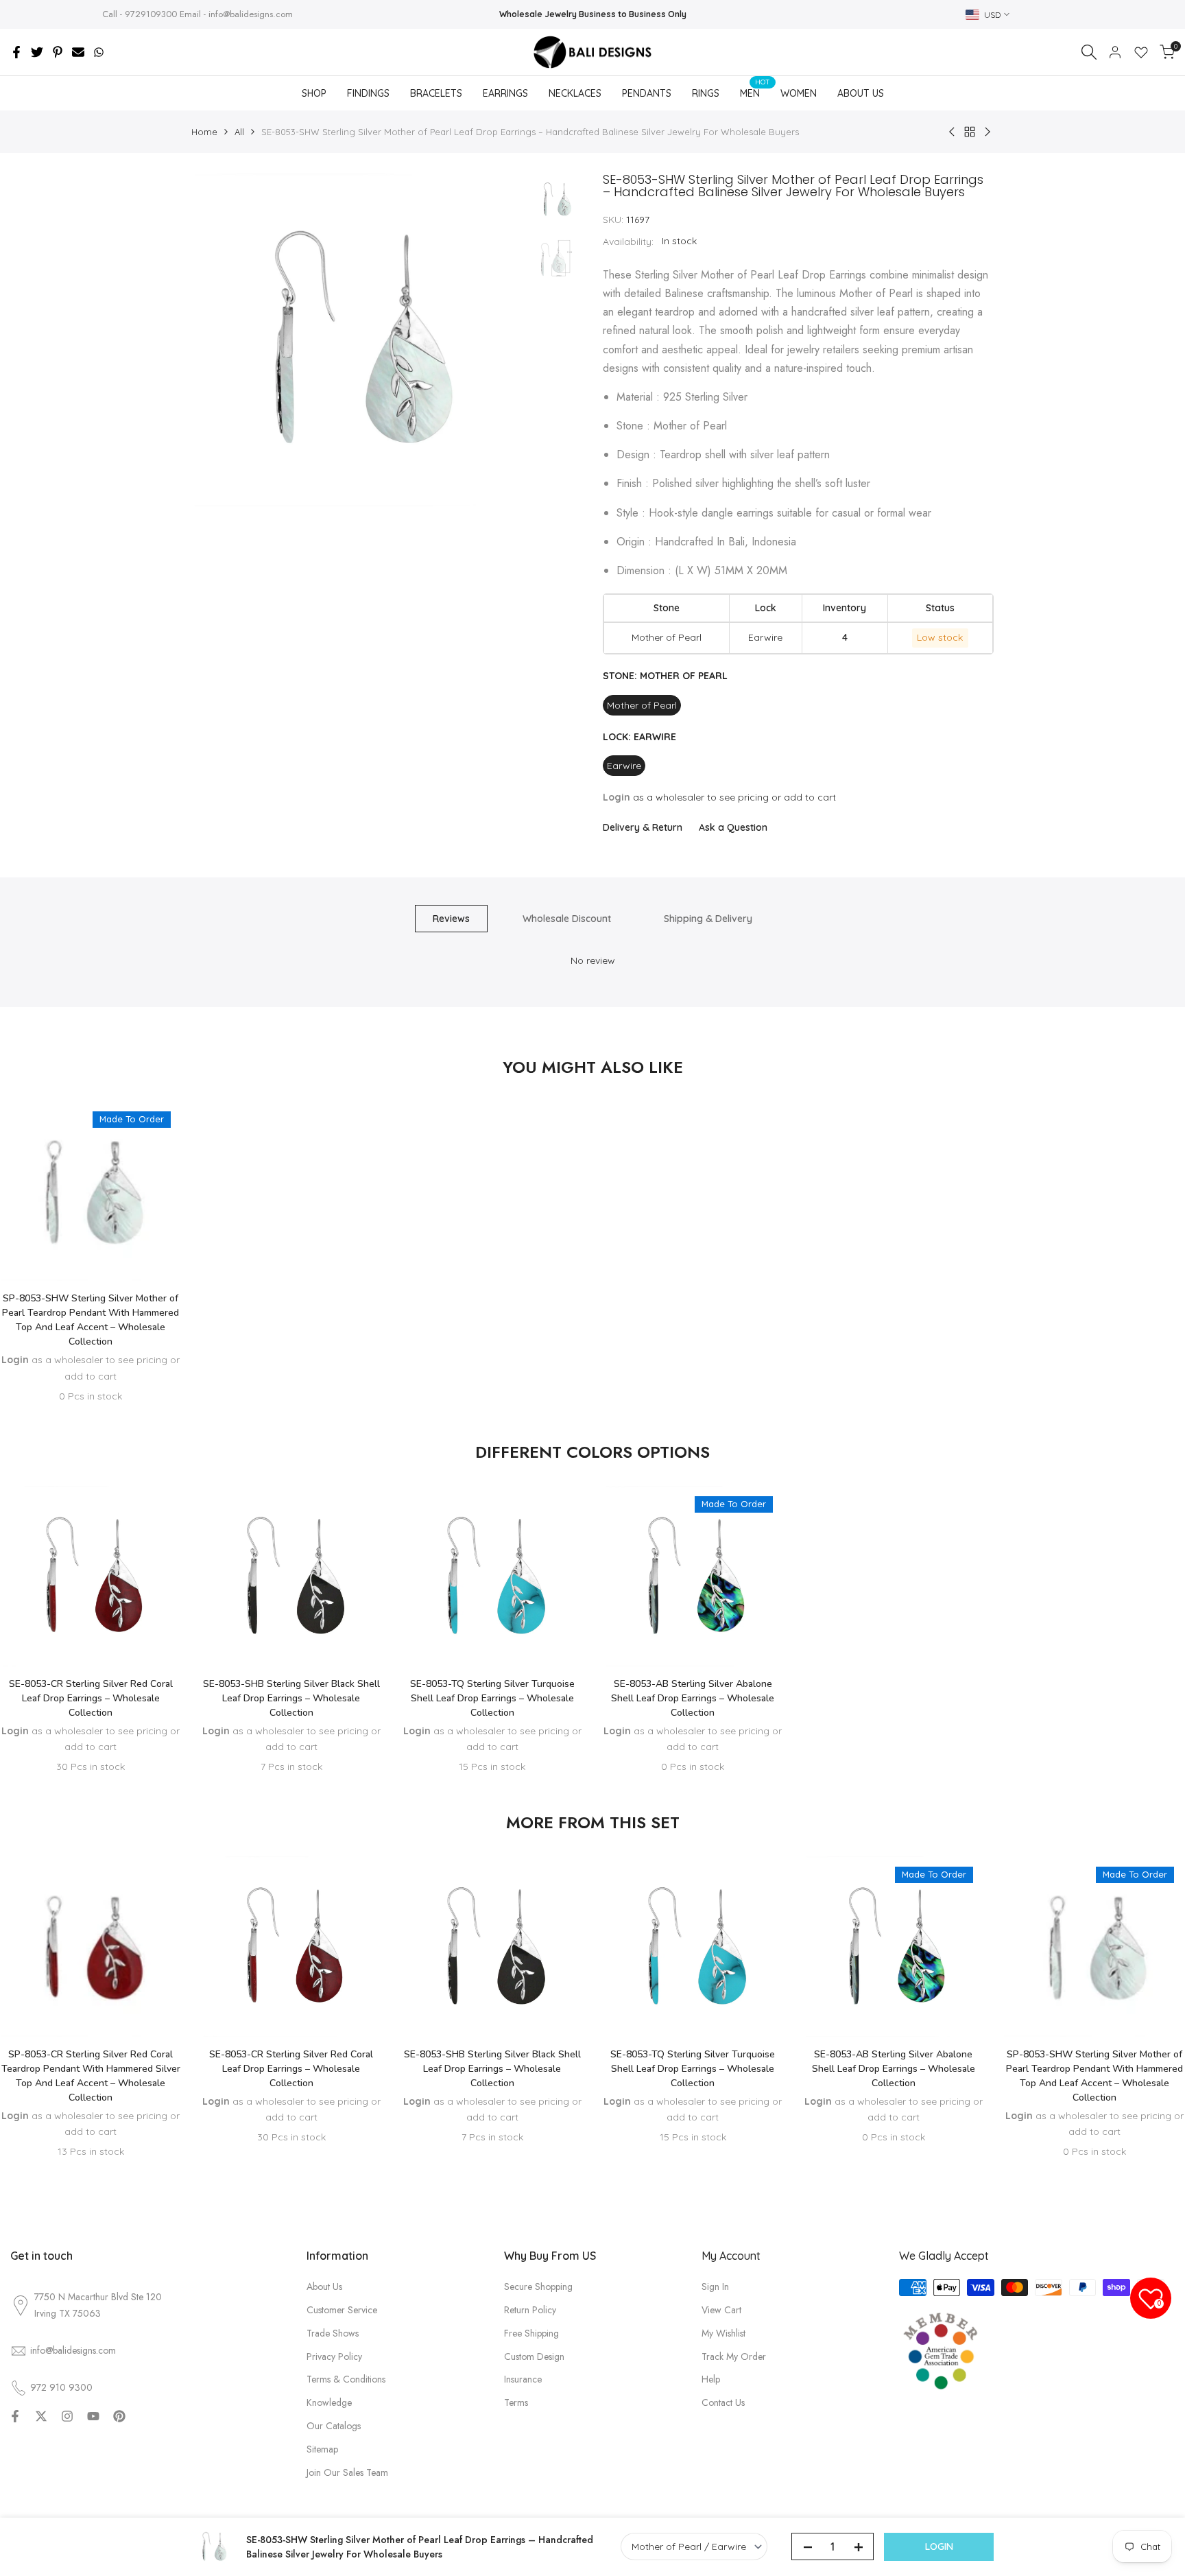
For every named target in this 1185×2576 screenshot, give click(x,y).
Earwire (624, 766)
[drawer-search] (1089, 52)
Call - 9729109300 (140, 14)
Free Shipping (531, 2333)
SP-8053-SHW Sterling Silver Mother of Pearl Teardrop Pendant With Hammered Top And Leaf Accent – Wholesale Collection (91, 1320)
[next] (496, 340)
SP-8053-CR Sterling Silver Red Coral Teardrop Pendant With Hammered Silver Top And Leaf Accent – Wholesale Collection (91, 2076)
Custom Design (534, 2356)
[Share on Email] (78, 52)
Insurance (523, 2379)
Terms (516, 2402)
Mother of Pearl (642, 705)
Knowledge (329, 2402)
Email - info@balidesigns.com (236, 14)
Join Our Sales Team (347, 2472)
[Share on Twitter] (37, 52)
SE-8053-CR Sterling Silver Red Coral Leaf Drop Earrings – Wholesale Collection (91, 1698)
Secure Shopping (538, 2287)
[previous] (219, 340)
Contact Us (723, 2402)
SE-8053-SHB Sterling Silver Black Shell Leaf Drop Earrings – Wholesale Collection (291, 1698)
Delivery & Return (643, 827)
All (239, 132)
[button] (91, 1240)
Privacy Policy (334, 2356)
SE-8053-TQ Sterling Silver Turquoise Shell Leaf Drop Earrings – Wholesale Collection (492, 1698)
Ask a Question (733, 827)
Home (204, 132)
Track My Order (734, 2356)
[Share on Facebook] (16, 52)
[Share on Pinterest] (58, 52)
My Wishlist (723, 2333)
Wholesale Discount (567, 919)
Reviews (451, 919)
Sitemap (322, 2449)
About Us (324, 2287)
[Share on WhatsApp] (99, 52)
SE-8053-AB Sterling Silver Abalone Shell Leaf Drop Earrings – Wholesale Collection (693, 1698)
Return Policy (530, 2310)
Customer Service (342, 2310)
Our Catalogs (334, 2426)
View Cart (721, 2310)
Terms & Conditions (346, 2379)
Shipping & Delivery (708, 919)
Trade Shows (333, 2333)
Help (711, 2379)
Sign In (715, 2287)
